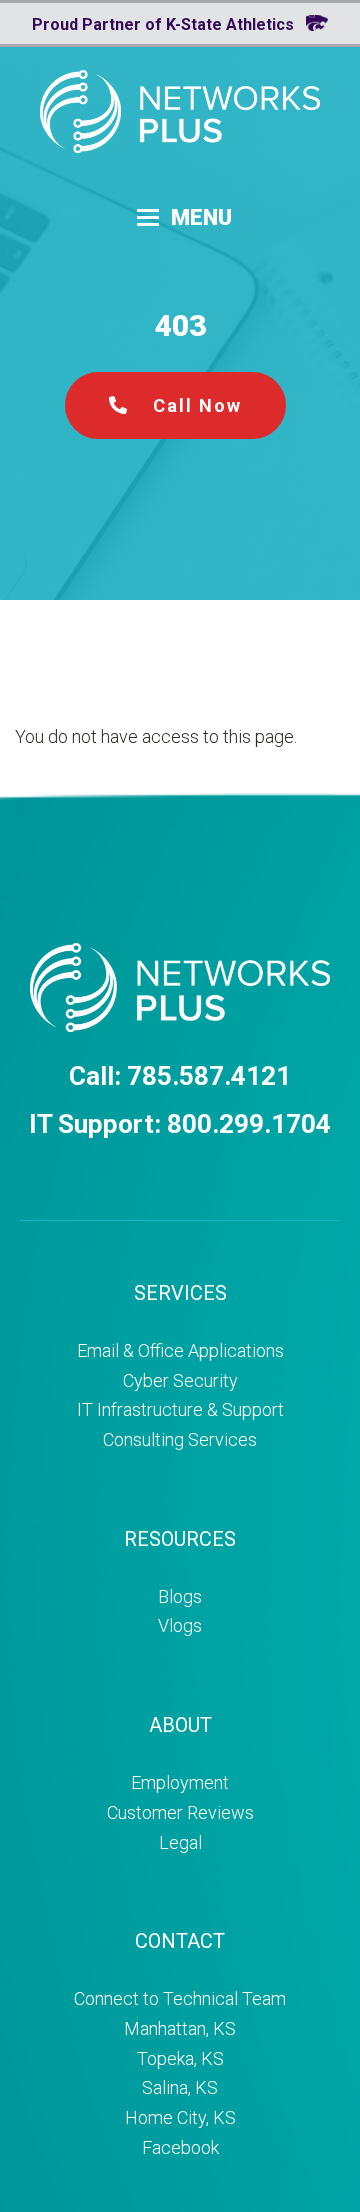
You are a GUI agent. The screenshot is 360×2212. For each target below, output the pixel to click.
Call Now (194, 405)
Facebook (180, 2147)
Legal (180, 1842)
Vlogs (180, 1625)
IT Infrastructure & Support (180, 1409)
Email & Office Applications (180, 1350)
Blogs (180, 1596)
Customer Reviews (180, 1812)
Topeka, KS (180, 2058)
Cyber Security (180, 1380)
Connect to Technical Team (180, 1998)
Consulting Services (180, 1439)
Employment (180, 1782)
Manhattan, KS (180, 2028)
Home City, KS (180, 2117)
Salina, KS (180, 2087)
